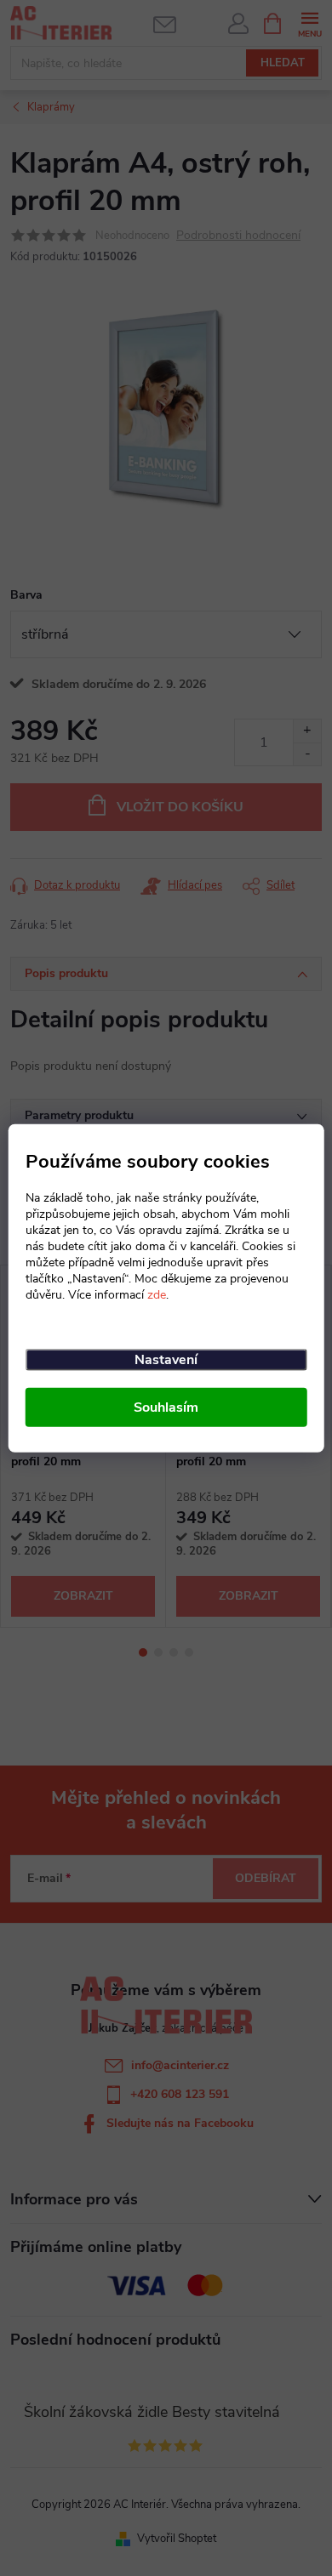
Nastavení (166, 1360)
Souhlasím (166, 1407)
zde (157, 1295)
